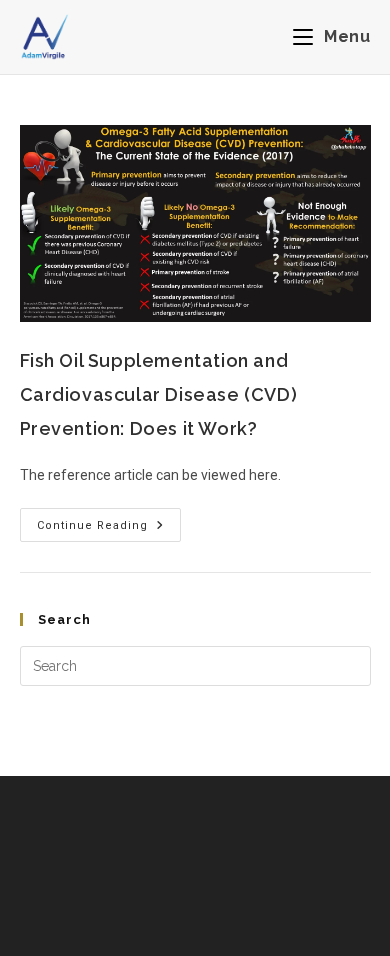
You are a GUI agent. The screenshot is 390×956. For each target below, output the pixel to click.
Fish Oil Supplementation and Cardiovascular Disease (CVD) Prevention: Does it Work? (159, 394)
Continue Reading (109, 520)
